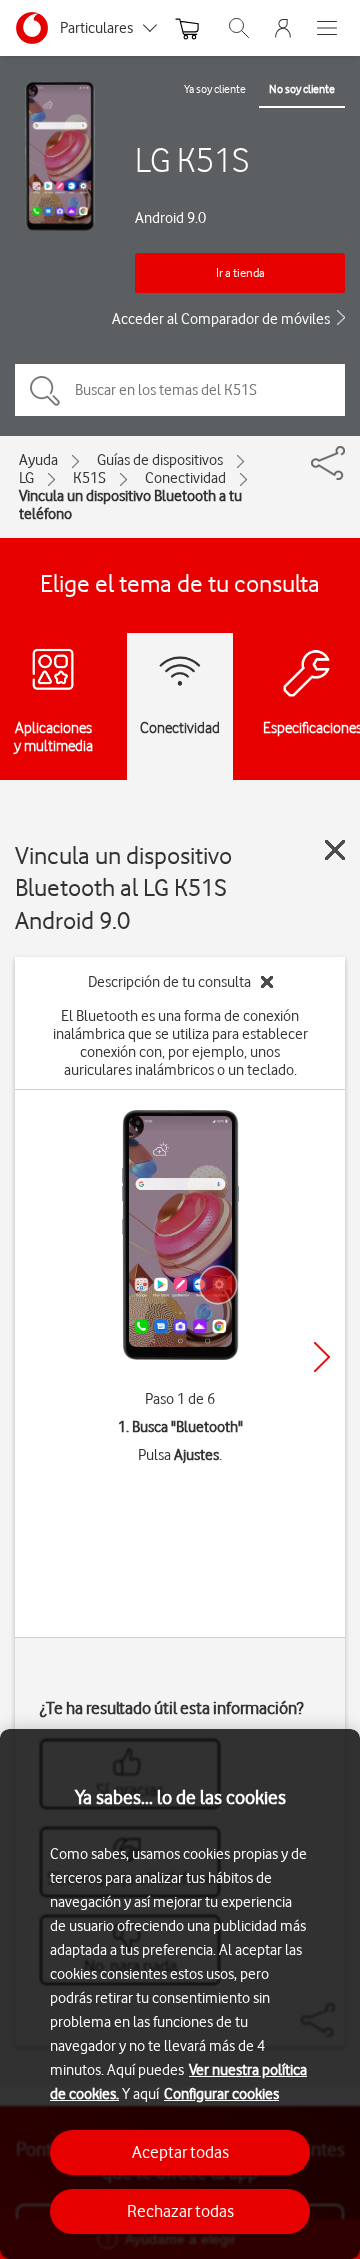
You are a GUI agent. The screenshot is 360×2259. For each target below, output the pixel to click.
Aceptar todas (180, 2152)
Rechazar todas (180, 2211)
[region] (180, 1994)
